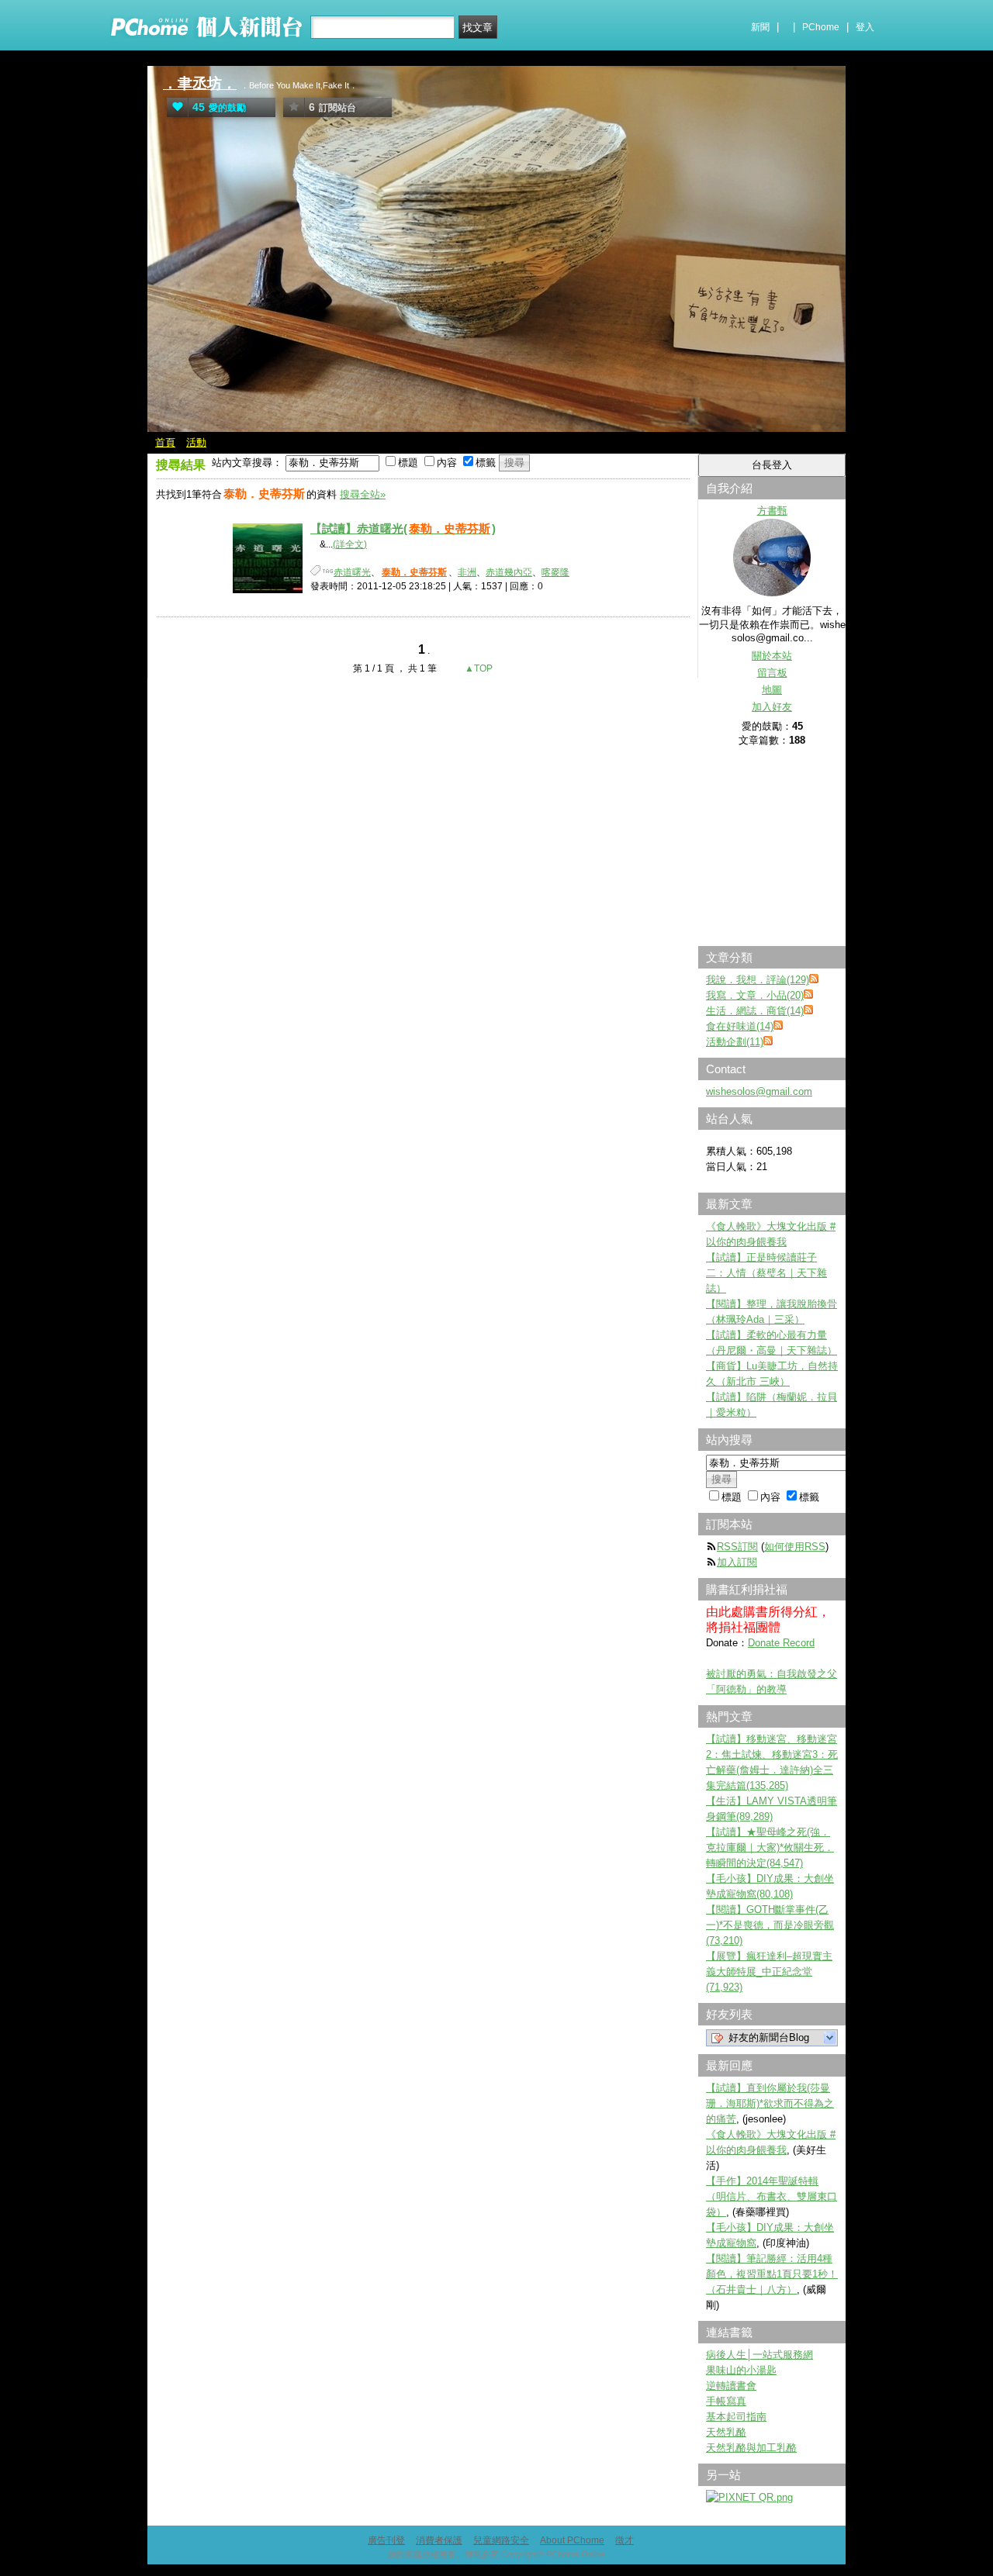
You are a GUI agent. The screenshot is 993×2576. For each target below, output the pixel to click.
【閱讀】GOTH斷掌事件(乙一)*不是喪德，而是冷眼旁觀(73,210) (770, 1925)
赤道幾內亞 (509, 572)
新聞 (760, 27)
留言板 (772, 673)
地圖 (772, 690)
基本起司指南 (736, 2417)
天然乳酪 (726, 2432)
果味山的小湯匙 (741, 2370)
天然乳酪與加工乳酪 (751, 2448)
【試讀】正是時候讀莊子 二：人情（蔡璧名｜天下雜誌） (766, 1273)
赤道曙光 (352, 572)
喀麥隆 (555, 572)
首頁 (165, 442)
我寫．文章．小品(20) (755, 995)
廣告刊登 (386, 2540)
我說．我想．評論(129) (758, 980)
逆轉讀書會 (731, 2386)
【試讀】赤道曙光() (403, 528)
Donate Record (781, 1643)
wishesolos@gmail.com (759, 1091)
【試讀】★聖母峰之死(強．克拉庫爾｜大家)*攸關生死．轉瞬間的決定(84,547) (770, 1847)
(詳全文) (350, 544)
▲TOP (477, 668)
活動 (196, 442)
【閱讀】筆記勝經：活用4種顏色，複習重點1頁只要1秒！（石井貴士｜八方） (772, 2274)
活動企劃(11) (735, 1042)
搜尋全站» (363, 494)
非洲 (467, 572)
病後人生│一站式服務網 (759, 2355)
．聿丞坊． (200, 83)
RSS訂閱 (737, 1547)
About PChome (572, 2540)
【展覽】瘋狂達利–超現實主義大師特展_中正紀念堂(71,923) (769, 1972)
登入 (865, 27)
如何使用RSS (795, 1547)
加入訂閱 (737, 1562)
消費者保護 (439, 2540)
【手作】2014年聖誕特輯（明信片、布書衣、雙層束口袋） (772, 2196)
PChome (821, 27)
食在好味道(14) (740, 1026)
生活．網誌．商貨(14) (755, 1011)
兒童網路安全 (501, 2540)
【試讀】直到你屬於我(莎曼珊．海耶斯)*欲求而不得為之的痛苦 (770, 2103)
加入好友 (772, 707)
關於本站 (772, 656)
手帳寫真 (726, 2401)
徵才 (625, 2540)
